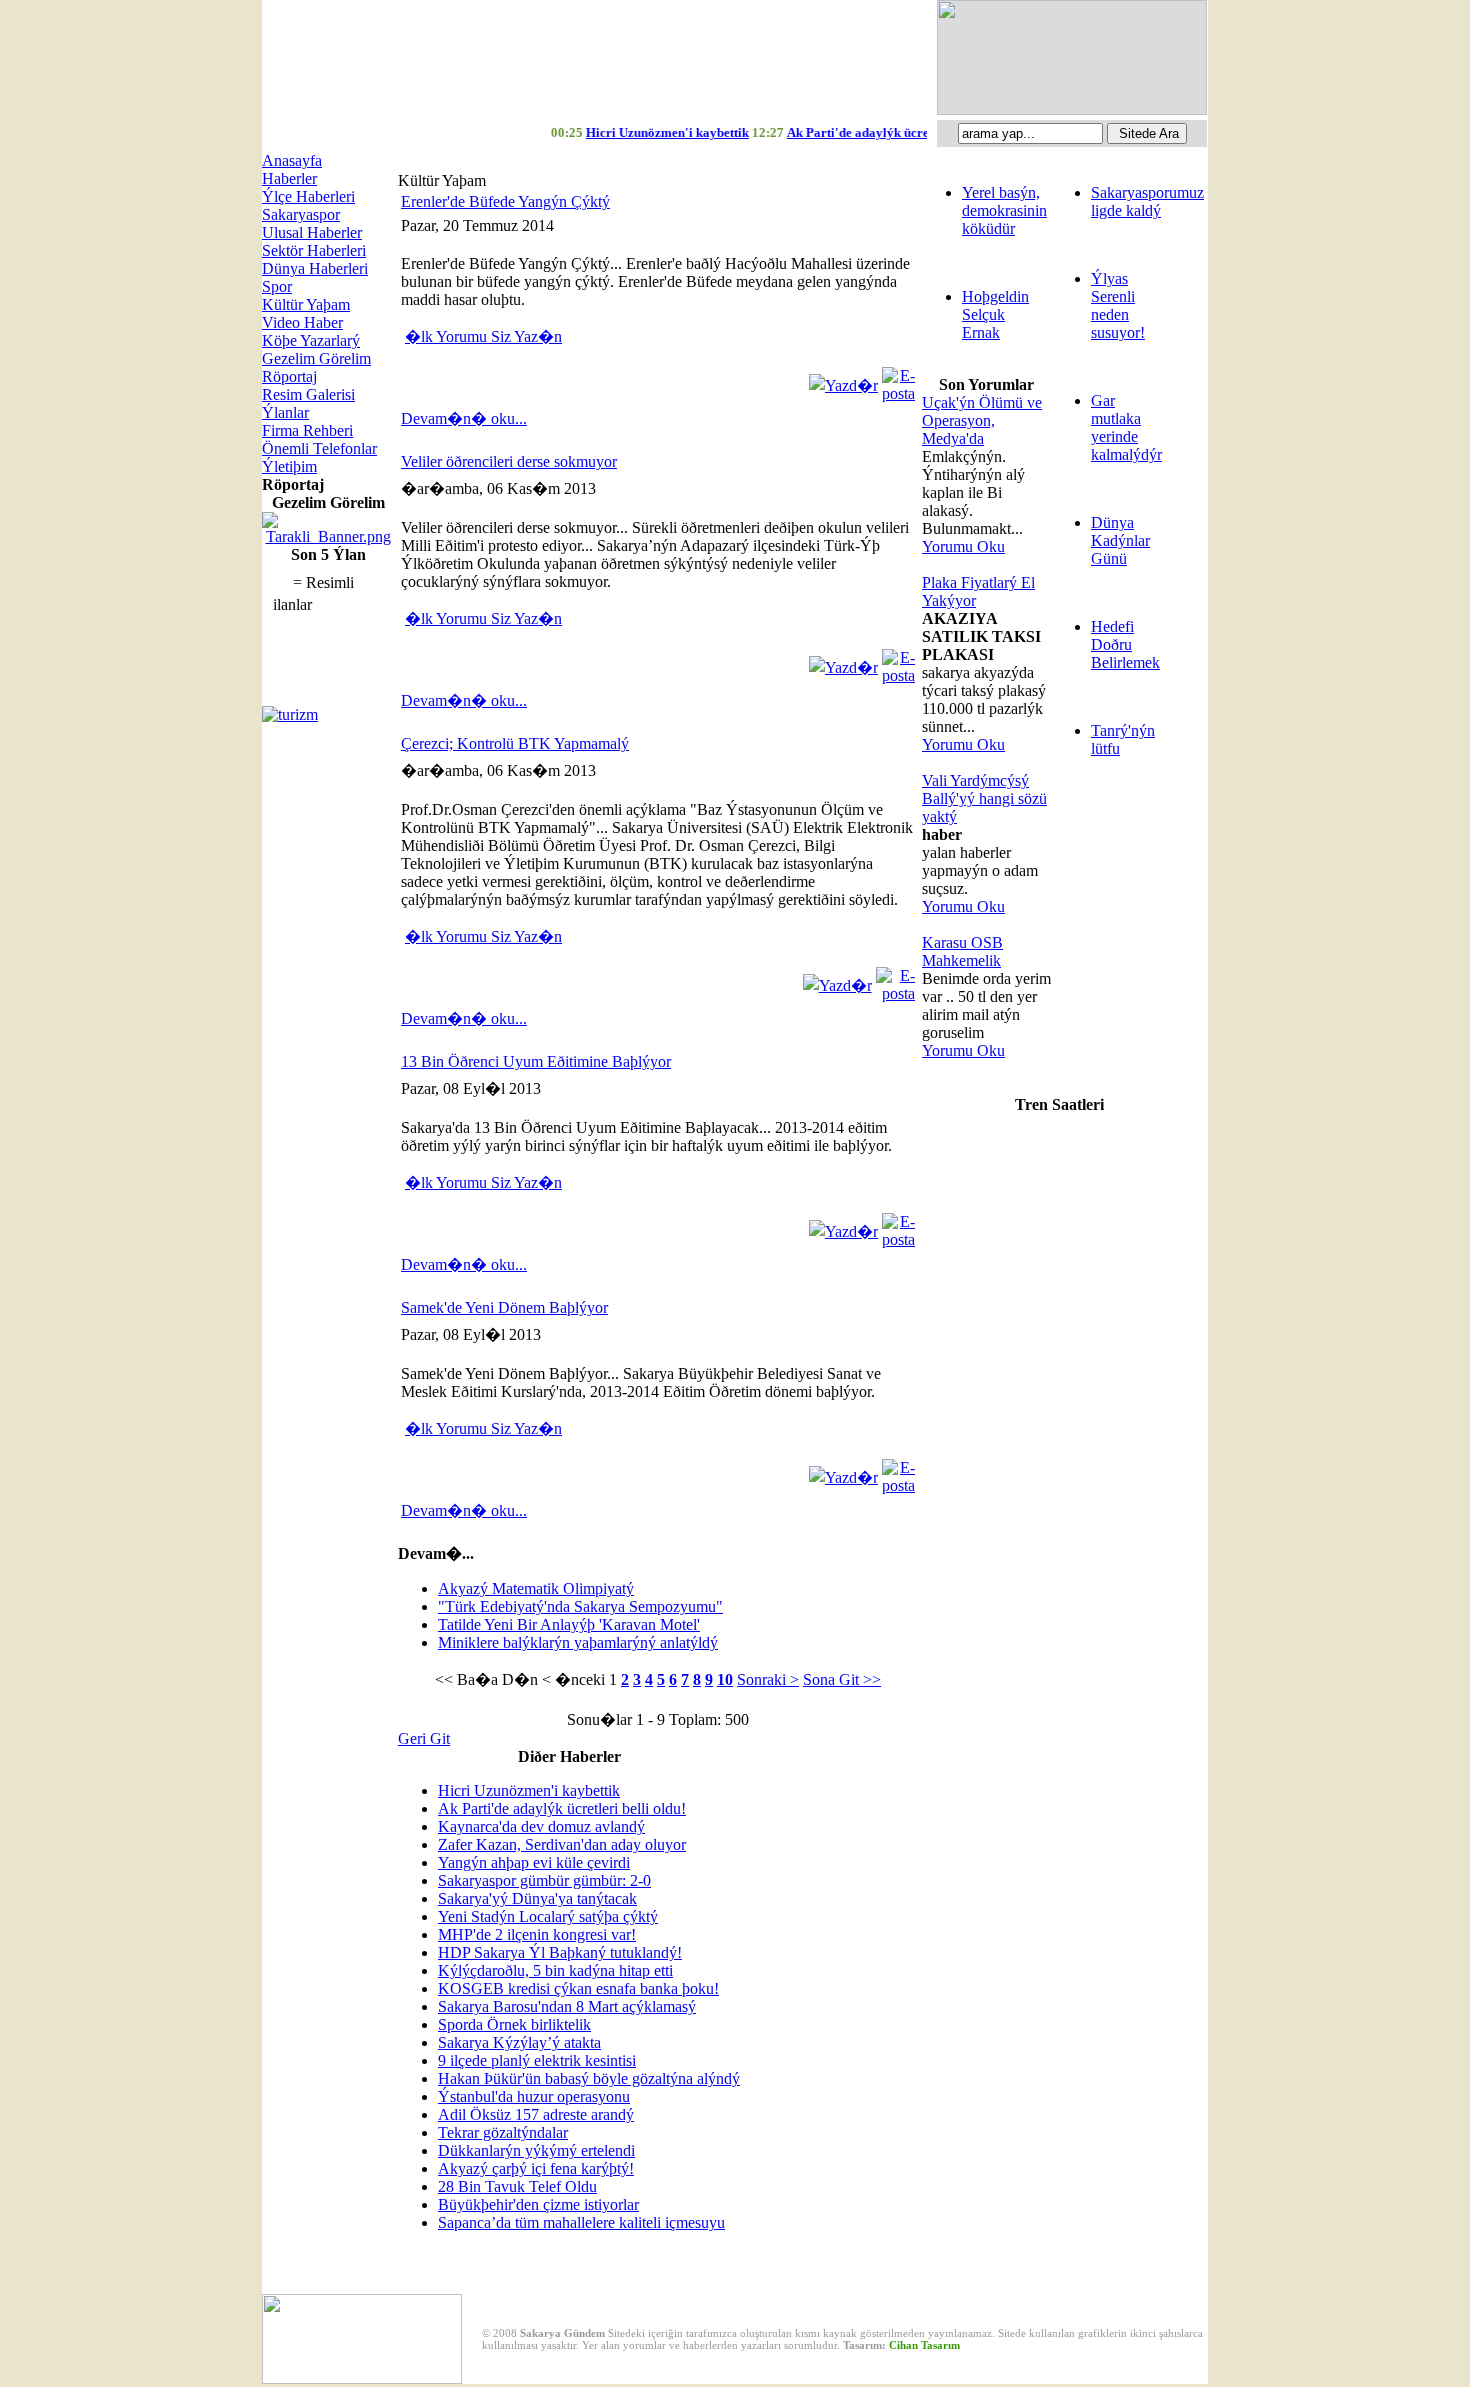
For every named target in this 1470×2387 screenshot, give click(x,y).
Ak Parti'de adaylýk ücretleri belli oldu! (562, 1808)
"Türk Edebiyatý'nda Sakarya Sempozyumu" (580, 1606)
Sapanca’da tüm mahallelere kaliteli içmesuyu (581, 2222)
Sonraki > (768, 1679)
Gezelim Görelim (316, 358)
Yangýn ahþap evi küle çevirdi (534, 1862)
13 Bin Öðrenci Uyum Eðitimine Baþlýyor (536, 1061)
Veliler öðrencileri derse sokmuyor (509, 461)
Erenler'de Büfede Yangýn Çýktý (505, 201)
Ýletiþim (289, 466)
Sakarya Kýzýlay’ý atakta (519, 2042)
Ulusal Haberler (312, 232)
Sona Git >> (842, 1679)
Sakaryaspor (301, 214)
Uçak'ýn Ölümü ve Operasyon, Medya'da (982, 420)
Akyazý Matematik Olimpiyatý (536, 1588)
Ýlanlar (285, 412)
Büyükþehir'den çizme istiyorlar (538, 2204)
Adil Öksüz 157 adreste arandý (536, 2114)
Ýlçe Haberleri (308, 196)
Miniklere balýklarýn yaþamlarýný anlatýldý (578, 1642)
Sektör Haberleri (314, 250)
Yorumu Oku (963, 546)
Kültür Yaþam (306, 304)
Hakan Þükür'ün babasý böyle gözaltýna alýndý (589, 2078)
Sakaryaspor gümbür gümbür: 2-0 (544, 1880)
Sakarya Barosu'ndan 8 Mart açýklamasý (567, 2006)
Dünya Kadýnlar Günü (1120, 540)
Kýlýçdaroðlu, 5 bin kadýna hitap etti (555, 1970)
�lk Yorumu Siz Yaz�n (483, 336)
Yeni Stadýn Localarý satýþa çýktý (548, 1916)
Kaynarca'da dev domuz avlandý (541, 1826)
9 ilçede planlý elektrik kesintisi (537, 2060)
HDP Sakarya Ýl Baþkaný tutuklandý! (560, 1952)
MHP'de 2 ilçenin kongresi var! (537, 1934)
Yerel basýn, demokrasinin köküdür (1004, 210)
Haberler (289, 178)
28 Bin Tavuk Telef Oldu (517, 2186)
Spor (277, 286)
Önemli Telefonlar (319, 448)
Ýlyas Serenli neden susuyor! (1118, 305)
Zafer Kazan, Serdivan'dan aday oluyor (562, 1844)
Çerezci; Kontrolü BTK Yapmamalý (515, 743)
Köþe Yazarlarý (311, 340)
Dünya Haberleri (315, 268)
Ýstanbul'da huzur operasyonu (534, 2096)
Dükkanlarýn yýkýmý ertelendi (536, 2150)
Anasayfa (292, 160)
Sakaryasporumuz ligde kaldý (1147, 201)
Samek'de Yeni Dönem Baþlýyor (504, 1307)
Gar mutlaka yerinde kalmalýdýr (1126, 427)
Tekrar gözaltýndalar (503, 2132)
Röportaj (289, 376)
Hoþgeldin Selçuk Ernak (995, 314)
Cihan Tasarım (924, 2345)
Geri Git (424, 1738)
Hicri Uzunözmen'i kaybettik (529, 1790)
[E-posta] (898, 379)
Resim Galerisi (308, 394)
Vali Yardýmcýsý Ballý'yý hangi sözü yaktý (984, 798)
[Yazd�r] (843, 379)
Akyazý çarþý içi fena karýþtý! (536, 2168)
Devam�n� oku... (464, 418)
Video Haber (302, 322)
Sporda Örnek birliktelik (514, 2024)
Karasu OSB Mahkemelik (962, 951)
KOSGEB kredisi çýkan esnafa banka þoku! (578, 1988)
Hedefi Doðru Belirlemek (1125, 644)
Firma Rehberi (307, 430)
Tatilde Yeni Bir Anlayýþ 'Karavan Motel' (569, 1624)
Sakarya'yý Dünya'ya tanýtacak (537, 1898)
